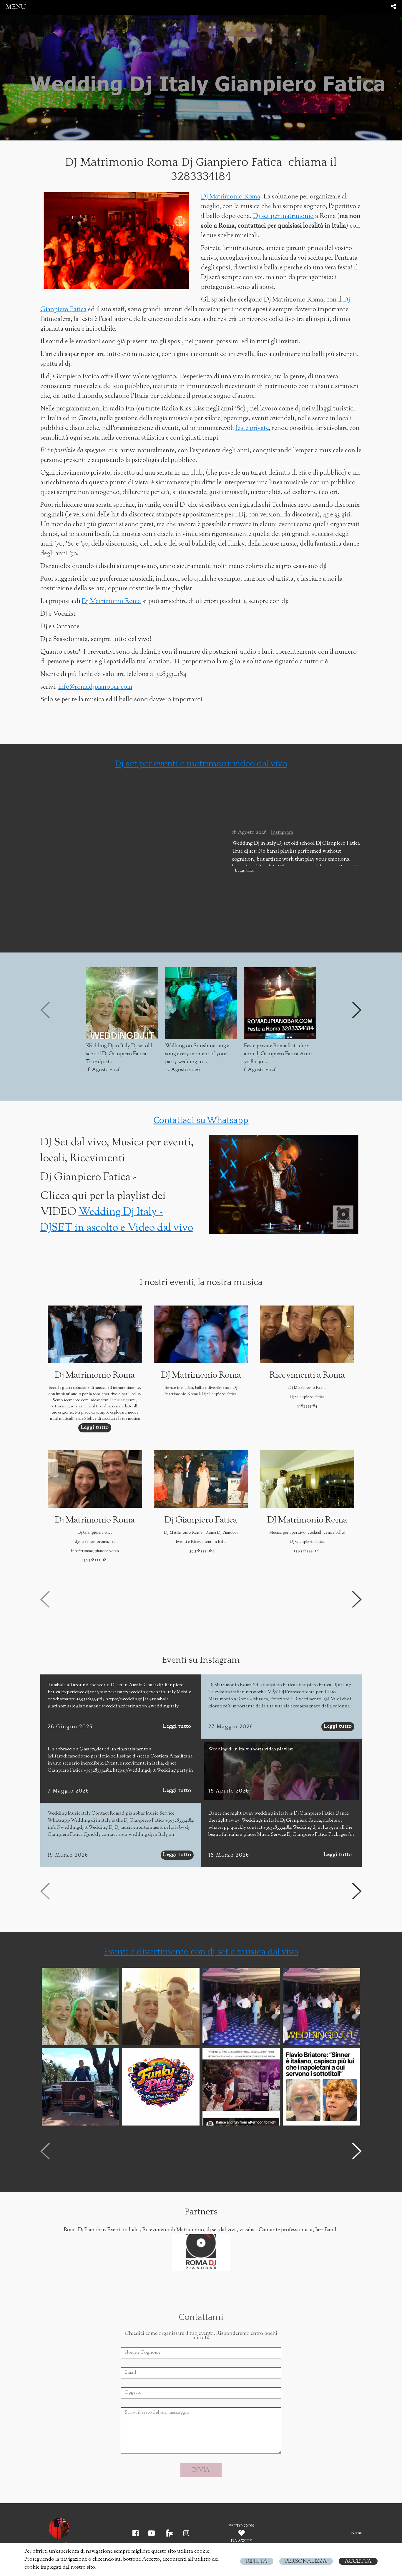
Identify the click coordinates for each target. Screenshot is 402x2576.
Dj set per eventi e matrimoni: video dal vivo (201, 764)
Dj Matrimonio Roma (231, 197)
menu (16, 7)
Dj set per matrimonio (283, 216)
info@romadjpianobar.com (95, 687)
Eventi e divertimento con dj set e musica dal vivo (201, 1952)
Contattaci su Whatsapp (201, 1120)
